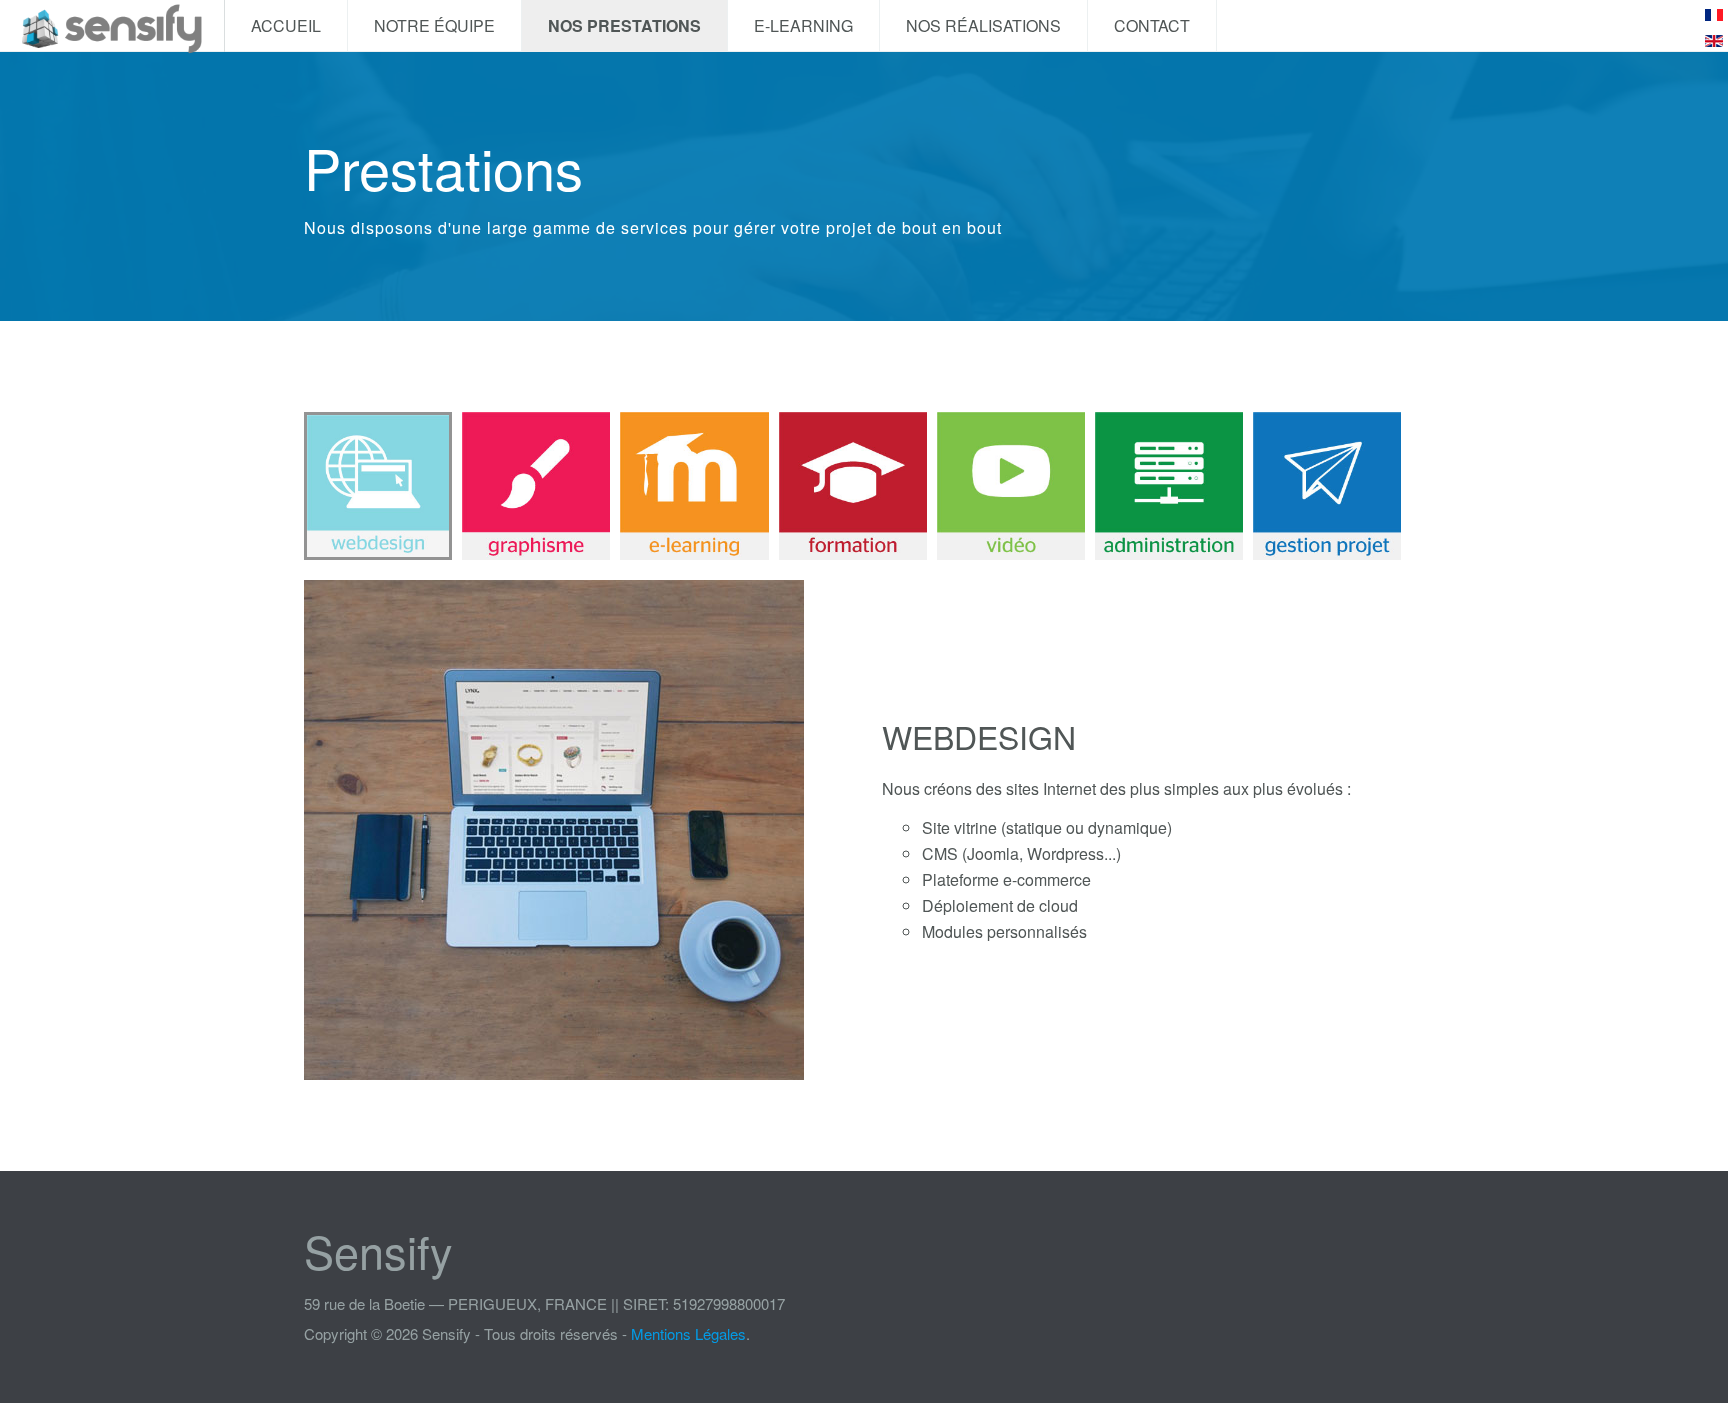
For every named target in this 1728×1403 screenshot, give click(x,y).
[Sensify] (112, 26)
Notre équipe (434, 25)
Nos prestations (624, 25)
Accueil (286, 25)
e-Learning (803, 25)
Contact (1152, 25)
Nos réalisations (983, 25)
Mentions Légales (688, 1333)
